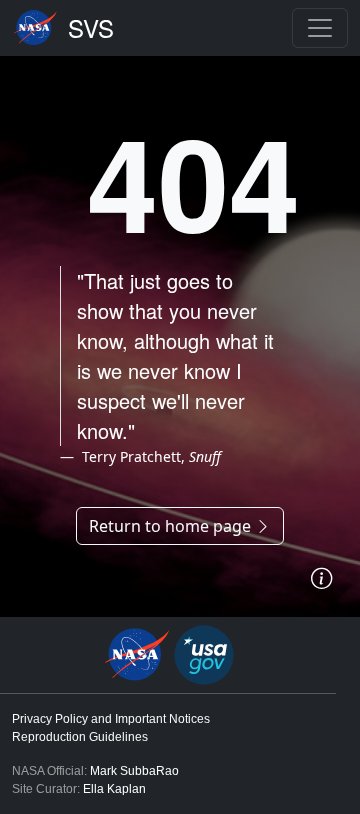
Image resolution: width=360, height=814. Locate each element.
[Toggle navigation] (320, 28)
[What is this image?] (321, 579)
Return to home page (172, 526)
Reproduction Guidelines (80, 737)
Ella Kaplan (114, 789)
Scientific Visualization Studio (91, 28)
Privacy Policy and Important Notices (111, 719)
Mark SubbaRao (134, 771)
